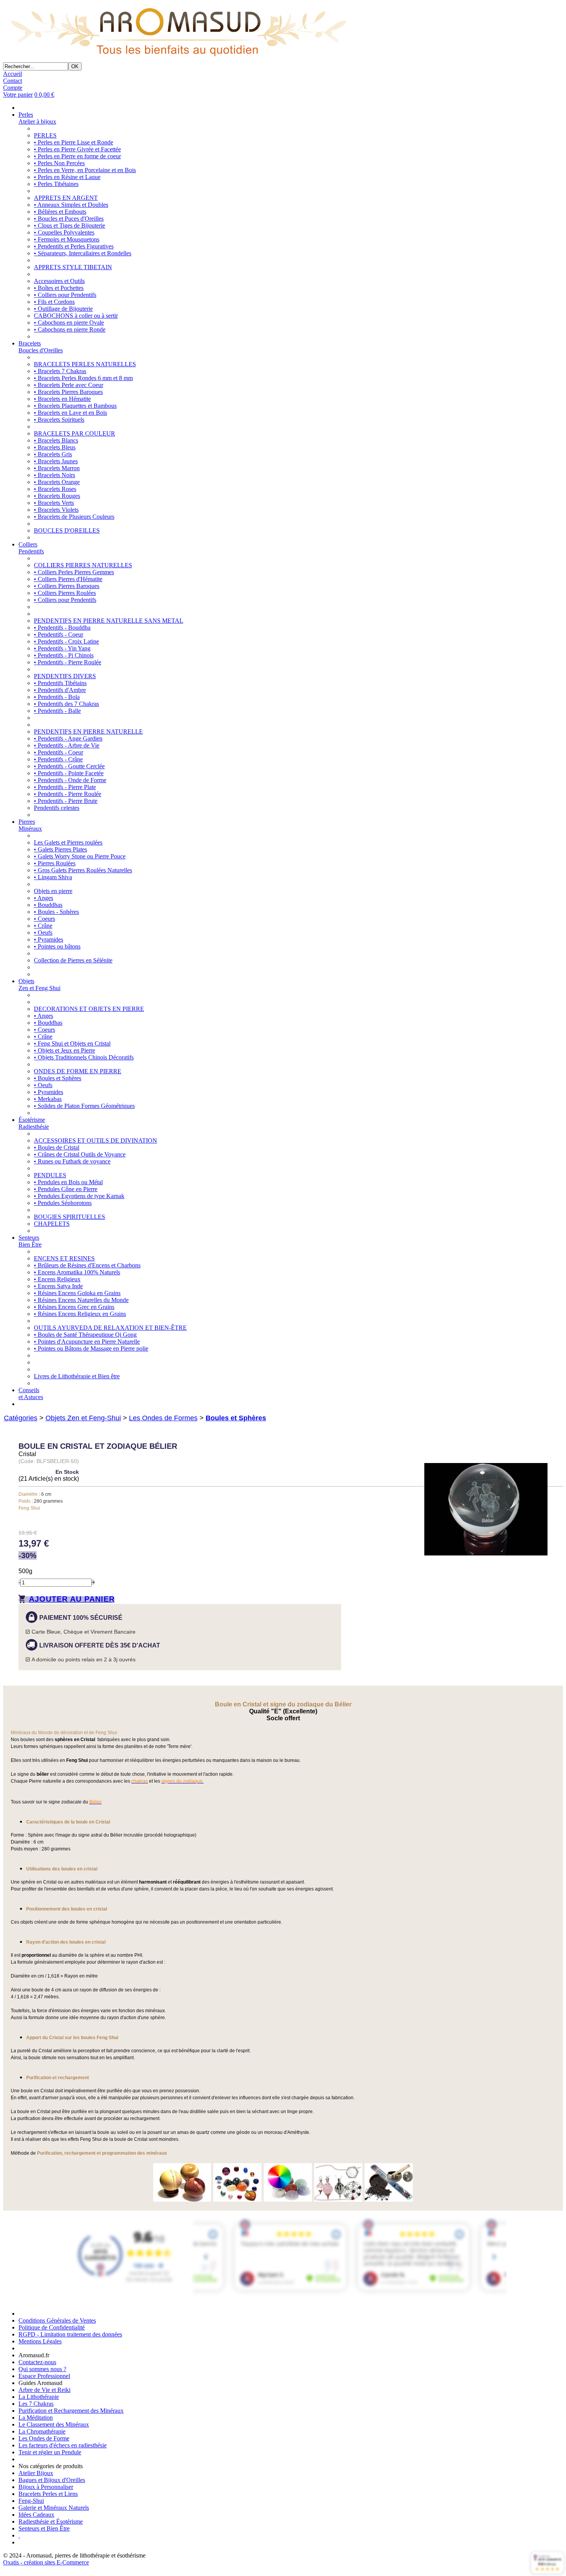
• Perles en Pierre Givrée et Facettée (77, 149)
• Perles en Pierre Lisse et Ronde (74, 142)
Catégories (21, 1418)
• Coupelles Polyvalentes (64, 232)
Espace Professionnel (44, 2376)
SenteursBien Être (30, 1241)
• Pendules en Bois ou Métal (68, 1182)
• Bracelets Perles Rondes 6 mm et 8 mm (83, 378)
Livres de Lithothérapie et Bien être (77, 1376)
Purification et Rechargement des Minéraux (71, 2411)
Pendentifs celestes (57, 808)
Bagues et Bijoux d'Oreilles (52, 2480)
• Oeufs (43, 933)
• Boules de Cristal (57, 1147)
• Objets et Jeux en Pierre (64, 1050)
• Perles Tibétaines (56, 184)
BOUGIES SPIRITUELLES (69, 1217)
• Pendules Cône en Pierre (66, 1189)
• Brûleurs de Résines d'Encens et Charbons (87, 1265)
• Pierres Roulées (55, 863)
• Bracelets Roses (55, 489)
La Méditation (36, 2418)
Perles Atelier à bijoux (37, 118)
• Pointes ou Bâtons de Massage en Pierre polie (91, 1348)
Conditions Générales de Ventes (57, 2320)
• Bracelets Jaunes (56, 461)
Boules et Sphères (236, 1418)
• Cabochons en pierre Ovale (69, 323)
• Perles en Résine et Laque (67, 177)
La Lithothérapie (39, 2397)
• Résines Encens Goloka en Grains (77, 1293)
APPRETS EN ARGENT (66, 198)
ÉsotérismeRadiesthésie (34, 1123)
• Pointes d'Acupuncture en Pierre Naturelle (87, 1342)
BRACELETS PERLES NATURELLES (85, 364)
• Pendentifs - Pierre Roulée (68, 662)
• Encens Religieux (57, 1279)
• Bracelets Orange (57, 482)
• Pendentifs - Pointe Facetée (69, 773)
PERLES (45, 135)
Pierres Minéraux (30, 825)
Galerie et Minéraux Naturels (54, 2508)
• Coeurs (44, 919)
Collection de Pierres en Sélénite (73, 960)
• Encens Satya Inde (58, 1286)
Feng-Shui (31, 2501)
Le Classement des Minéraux (54, 2424)
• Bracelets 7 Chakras (60, 371)
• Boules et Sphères (58, 1078)
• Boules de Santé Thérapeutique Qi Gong (85, 1335)
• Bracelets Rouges (57, 496)
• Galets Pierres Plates (60, 849)
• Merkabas (48, 1099)
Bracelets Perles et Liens (48, 2494)
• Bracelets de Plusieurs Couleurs (74, 517)
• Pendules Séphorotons (63, 1203)
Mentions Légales (40, 2341)
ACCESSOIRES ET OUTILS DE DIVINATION (95, 1141)
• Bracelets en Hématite (62, 399)
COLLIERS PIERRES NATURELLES (83, 565)
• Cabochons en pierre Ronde (70, 329)
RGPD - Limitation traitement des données (70, 2334)
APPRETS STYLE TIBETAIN (73, 267)
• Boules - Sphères (56, 912)
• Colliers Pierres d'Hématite (68, 579)
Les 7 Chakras (36, 2404)
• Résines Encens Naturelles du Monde (81, 1300)
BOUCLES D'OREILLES (67, 530)
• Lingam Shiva (53, 877)
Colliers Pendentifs (31, 548)
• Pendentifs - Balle (57, 711)
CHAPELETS (52, 1224)
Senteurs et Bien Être (44, 2528)
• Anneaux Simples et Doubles (71, 205)
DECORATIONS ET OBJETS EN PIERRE (89, 1009)
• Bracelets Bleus (55, 447)
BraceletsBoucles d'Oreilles (41, 347)
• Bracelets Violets (56, 510)
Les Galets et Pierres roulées (68, 842)
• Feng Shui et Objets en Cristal (72, 1043)
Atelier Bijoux (36, 2473)
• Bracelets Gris (53, 454)
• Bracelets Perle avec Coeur (69, 385)
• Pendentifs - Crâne (58, 759)
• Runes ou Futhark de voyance (72, 1161)
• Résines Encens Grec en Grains (74, 1307)
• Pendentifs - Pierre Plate (65, 787)
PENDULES (50, 1175)
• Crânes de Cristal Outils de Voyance (80, 1154)
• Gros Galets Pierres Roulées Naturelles (83, 870)
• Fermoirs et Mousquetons (67, 239)
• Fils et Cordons (54, 302)
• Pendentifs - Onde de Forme (70, 780)
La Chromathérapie (42, 2431)
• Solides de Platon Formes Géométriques (84, 1106)
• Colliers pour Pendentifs (65, 295)
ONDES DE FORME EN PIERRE (78, 1071)
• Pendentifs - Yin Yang (62, 648)
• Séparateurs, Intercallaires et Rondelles (83, 253)
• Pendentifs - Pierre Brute (66, 801)
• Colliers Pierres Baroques (67, 586)
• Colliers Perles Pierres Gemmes (74, 572)
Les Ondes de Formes (163, 1418)
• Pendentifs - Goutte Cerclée (69, 766)
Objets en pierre (53, 891)
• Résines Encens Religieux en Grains (80, 1314)
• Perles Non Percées (59, 163)
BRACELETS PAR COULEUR (75, 433)
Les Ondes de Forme (44, 2438)
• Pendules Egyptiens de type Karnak (79, 1196)
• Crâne (43, 926)
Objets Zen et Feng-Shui (83, 1418)
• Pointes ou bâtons (57, 946)
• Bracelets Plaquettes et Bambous (75, 406)
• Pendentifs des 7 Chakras (66, 704)
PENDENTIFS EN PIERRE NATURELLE (88, 732)
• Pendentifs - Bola (57, 697)
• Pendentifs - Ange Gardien (68, 738)
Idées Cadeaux (36, 2515)
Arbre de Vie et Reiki (44, 2390)
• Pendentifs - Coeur (59, 634)
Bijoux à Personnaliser (46, 2487)
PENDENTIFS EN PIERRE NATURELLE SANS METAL (109, 621)
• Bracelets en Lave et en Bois (70, 413)
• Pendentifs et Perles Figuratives (74, 246)
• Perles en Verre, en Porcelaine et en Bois (85, 170)
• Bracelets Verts (54, 503)
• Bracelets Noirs (54, 475)
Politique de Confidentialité (52, 2327)
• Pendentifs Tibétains (60, 683)
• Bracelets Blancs (56, 440)
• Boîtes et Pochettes (59, 288)
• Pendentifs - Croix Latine (66, 641)
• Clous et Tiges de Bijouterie (69, 225)
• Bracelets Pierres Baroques (68, 392)
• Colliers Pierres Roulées (65, 593)
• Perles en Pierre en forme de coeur (77, 156)
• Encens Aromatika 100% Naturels (77, 1272)
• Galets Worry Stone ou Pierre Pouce (80, 856)
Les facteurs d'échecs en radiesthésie (63, 2445)
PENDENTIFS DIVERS (65, 676)
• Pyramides (49, 939)
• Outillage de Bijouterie (63, 309)
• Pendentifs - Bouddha (62, 628)
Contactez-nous (37, 2362)
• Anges (44, 898)
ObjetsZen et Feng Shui (39, 985)
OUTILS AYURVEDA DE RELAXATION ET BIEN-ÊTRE (110, 1328)
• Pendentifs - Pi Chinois (64, 655)
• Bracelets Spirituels (59, 420)
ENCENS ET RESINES (64, 1258)
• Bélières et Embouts (60, 212)
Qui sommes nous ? (42, 2369)
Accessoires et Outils (59, 281)
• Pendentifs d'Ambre (60, 690)
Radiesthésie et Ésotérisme (51, 2522)
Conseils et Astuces (31, 1394)
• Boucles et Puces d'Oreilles (69, 219)
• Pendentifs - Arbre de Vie (67, 745)
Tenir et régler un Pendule (50, 2452)
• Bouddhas (48, 905)
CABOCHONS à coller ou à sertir (76, 316)
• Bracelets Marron (57, 468)
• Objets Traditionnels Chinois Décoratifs (84, 1057)
